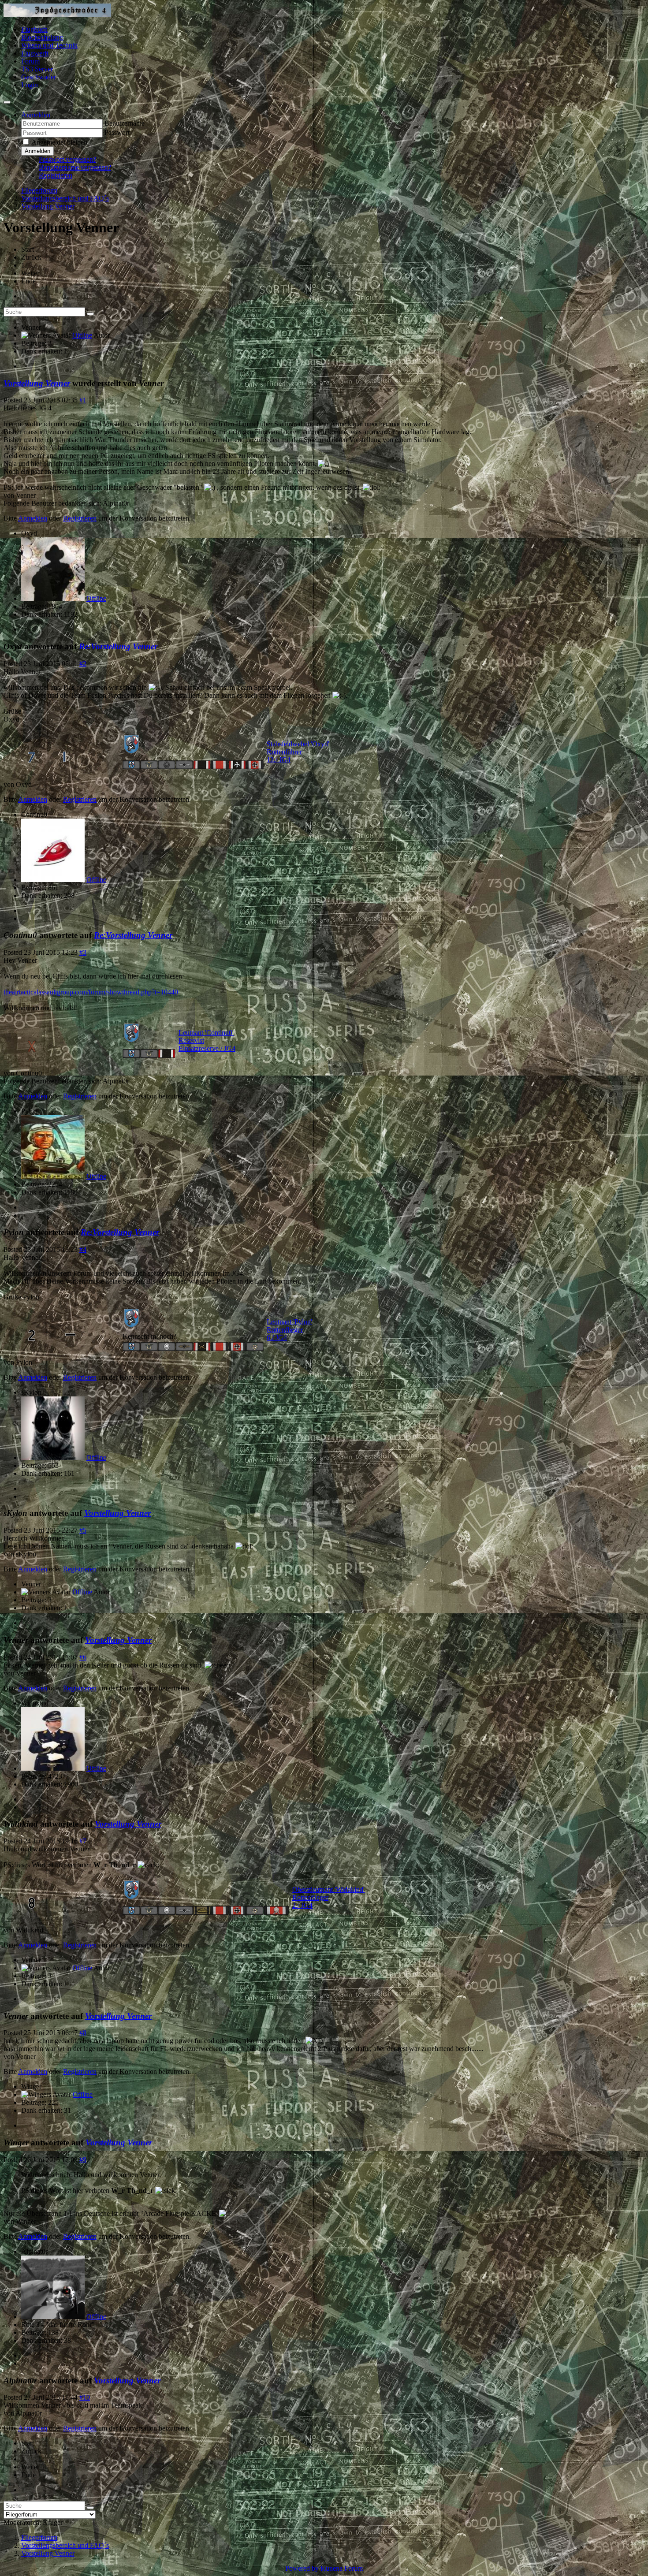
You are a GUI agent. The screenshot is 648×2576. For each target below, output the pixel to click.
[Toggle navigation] (7, 102)
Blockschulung (42, 37)
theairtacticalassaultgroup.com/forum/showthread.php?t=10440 (91, 992)
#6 (83, 1657)
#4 (83, 1249)
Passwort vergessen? (67, 159)
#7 (83, 1841)
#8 (83, 2033)
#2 (83, 664)
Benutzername (125, 123)
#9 (83, 2160)
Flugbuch (34, 29)
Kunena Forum (342, 2568)
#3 (83, 952)
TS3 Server (37, 69)
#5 (83, 1530)
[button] (36, 115)
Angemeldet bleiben (59, 142)
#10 (85, 2397)
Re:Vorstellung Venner (118, 646)
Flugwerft (35, 53)
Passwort (117, 132)
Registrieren (56, 175)
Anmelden (37, 151)
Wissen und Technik (49, 45)
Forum (30, 61)
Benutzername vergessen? (75, 167)
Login (30, 85)
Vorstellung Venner (37, 383)
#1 (83, 400)
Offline (82, 335)
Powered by (302, 2568)
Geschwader (39, 77)
